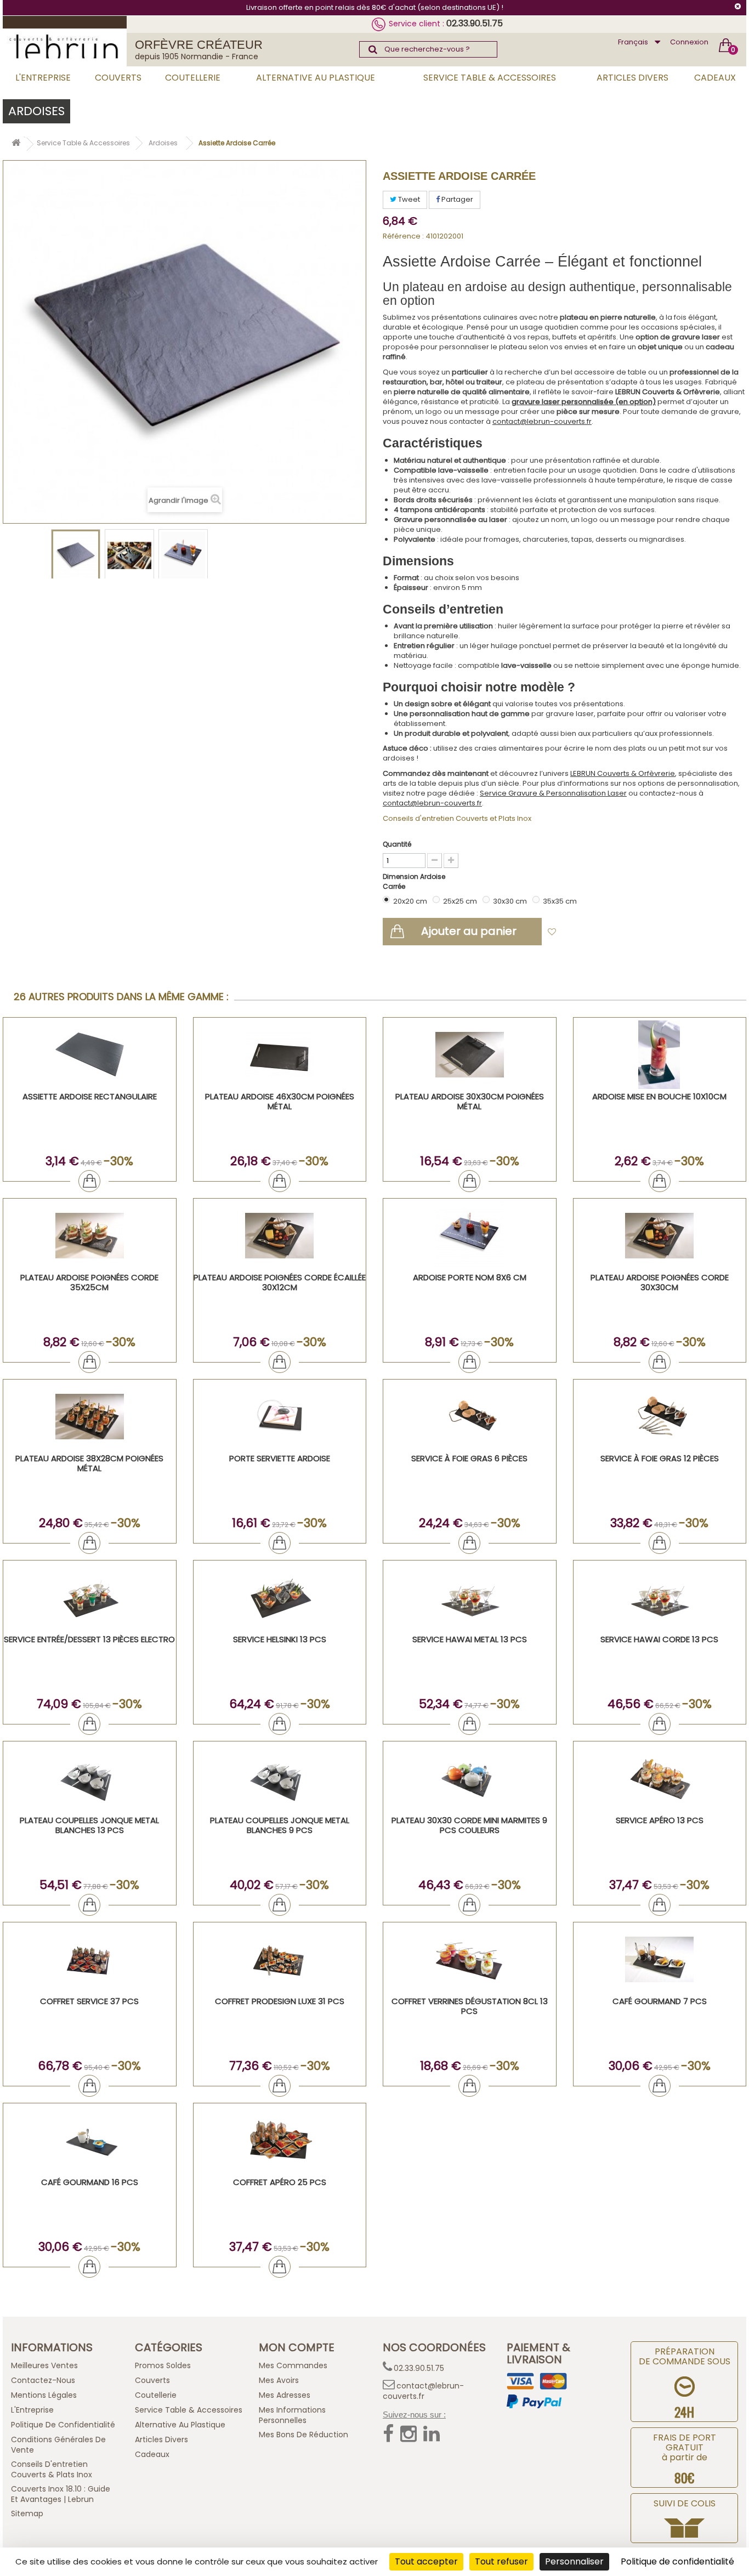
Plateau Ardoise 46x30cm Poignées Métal (280, 1101)
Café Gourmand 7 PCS (660, 2001)
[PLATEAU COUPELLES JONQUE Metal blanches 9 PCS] (280, 1778)
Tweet (408, 199)
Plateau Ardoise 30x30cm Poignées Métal (470, 1101)
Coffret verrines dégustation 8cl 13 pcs (470, 2006)
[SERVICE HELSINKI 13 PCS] (280, 1598)
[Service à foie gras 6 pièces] (470, 1417)
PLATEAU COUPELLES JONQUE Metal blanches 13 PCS (89, 1825)
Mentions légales (44, 2395)
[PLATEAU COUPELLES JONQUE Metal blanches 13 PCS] (90, 1778)
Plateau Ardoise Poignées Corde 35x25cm (89, 1282)
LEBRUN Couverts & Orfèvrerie (623, 773)
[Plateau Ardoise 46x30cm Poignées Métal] (280, 1055)
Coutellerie (193, 78)
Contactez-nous (43, 2380)
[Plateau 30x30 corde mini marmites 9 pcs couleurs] (470, 1778)
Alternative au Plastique (316, 78)
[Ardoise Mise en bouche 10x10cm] (660, 1055)
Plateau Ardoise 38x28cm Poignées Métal (89, 1463)
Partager (456, 199)
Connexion (689, 42)
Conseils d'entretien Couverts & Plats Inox (52, 2469)
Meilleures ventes (44, 2365)
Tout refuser (501, 2561)
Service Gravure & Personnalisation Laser (553, 793)
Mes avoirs (279, 2380)
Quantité (397, 844)
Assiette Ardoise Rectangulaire (90, 1096)
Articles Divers (632, 78)
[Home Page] (16, 144)
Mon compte (297, 2347)
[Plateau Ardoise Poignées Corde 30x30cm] (660, 1236)
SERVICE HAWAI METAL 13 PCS (470, 1639)
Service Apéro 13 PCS (660, 1820)
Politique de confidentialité (63, 2425)
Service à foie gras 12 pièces (660, 1458)
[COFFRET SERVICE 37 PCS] (90, 1959)
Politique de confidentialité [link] (677, 2561)
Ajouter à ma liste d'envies (611, 932)
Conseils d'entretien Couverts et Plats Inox (457, 818)
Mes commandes (293, 2365)
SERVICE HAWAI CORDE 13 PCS (659, 1639)
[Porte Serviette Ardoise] (280, 1417)
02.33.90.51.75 (475, 23)
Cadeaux (715, 78)
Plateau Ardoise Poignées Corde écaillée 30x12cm (280, 1282)
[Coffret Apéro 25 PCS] (280, 2140)
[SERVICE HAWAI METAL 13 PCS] (470, 1598)
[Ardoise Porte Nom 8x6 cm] (470, 1236)
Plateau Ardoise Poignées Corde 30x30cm (660, 1282)
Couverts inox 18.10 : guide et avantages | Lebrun (61, 2494)
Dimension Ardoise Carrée (414, 881)
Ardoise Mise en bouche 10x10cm (659, 1096)
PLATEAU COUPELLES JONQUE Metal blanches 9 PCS (280, 1825)
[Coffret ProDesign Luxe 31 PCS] (280, 1959)
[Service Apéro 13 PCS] (660, 1778)
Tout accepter (426, 2561)
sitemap (27, 2513)
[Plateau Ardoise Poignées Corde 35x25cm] (90, 1236)
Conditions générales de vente (58, 2445)
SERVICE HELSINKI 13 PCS (280, 1639)
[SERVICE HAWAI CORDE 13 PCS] (660, 1598)
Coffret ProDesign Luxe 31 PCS (280, 2001)
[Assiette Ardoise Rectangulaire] (90, 1055)
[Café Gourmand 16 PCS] (90, 2140)
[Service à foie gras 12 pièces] (660, 1417)
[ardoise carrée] (76, 555)
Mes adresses (285, 2395)
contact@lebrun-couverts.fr (542, 421)
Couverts (118, 78)
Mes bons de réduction (303, 2435)
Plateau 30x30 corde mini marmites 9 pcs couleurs (469, 1825)
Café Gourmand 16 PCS (90, 2182)
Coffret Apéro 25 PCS (280, 2182)
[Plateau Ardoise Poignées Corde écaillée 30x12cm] (280, 1236)
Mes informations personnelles (292, 2415)
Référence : (403, 236)
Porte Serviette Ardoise (280, 1458)
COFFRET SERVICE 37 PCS (89, 2001)
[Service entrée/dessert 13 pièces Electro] (90, 1598)
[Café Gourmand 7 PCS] (660, 1959)
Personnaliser (574, 2561)
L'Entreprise (43, 78)
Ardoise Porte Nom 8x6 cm (470, 1277)
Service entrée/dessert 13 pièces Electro (89, 1639)
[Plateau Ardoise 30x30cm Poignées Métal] (470, 1055)
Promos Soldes (163, 2365)
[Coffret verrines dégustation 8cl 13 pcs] (470, 1959)
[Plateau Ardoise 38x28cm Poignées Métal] (90, 1417)
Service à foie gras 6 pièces (469, 1458)
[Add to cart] (89, 1181)
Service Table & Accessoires (490, 78)
